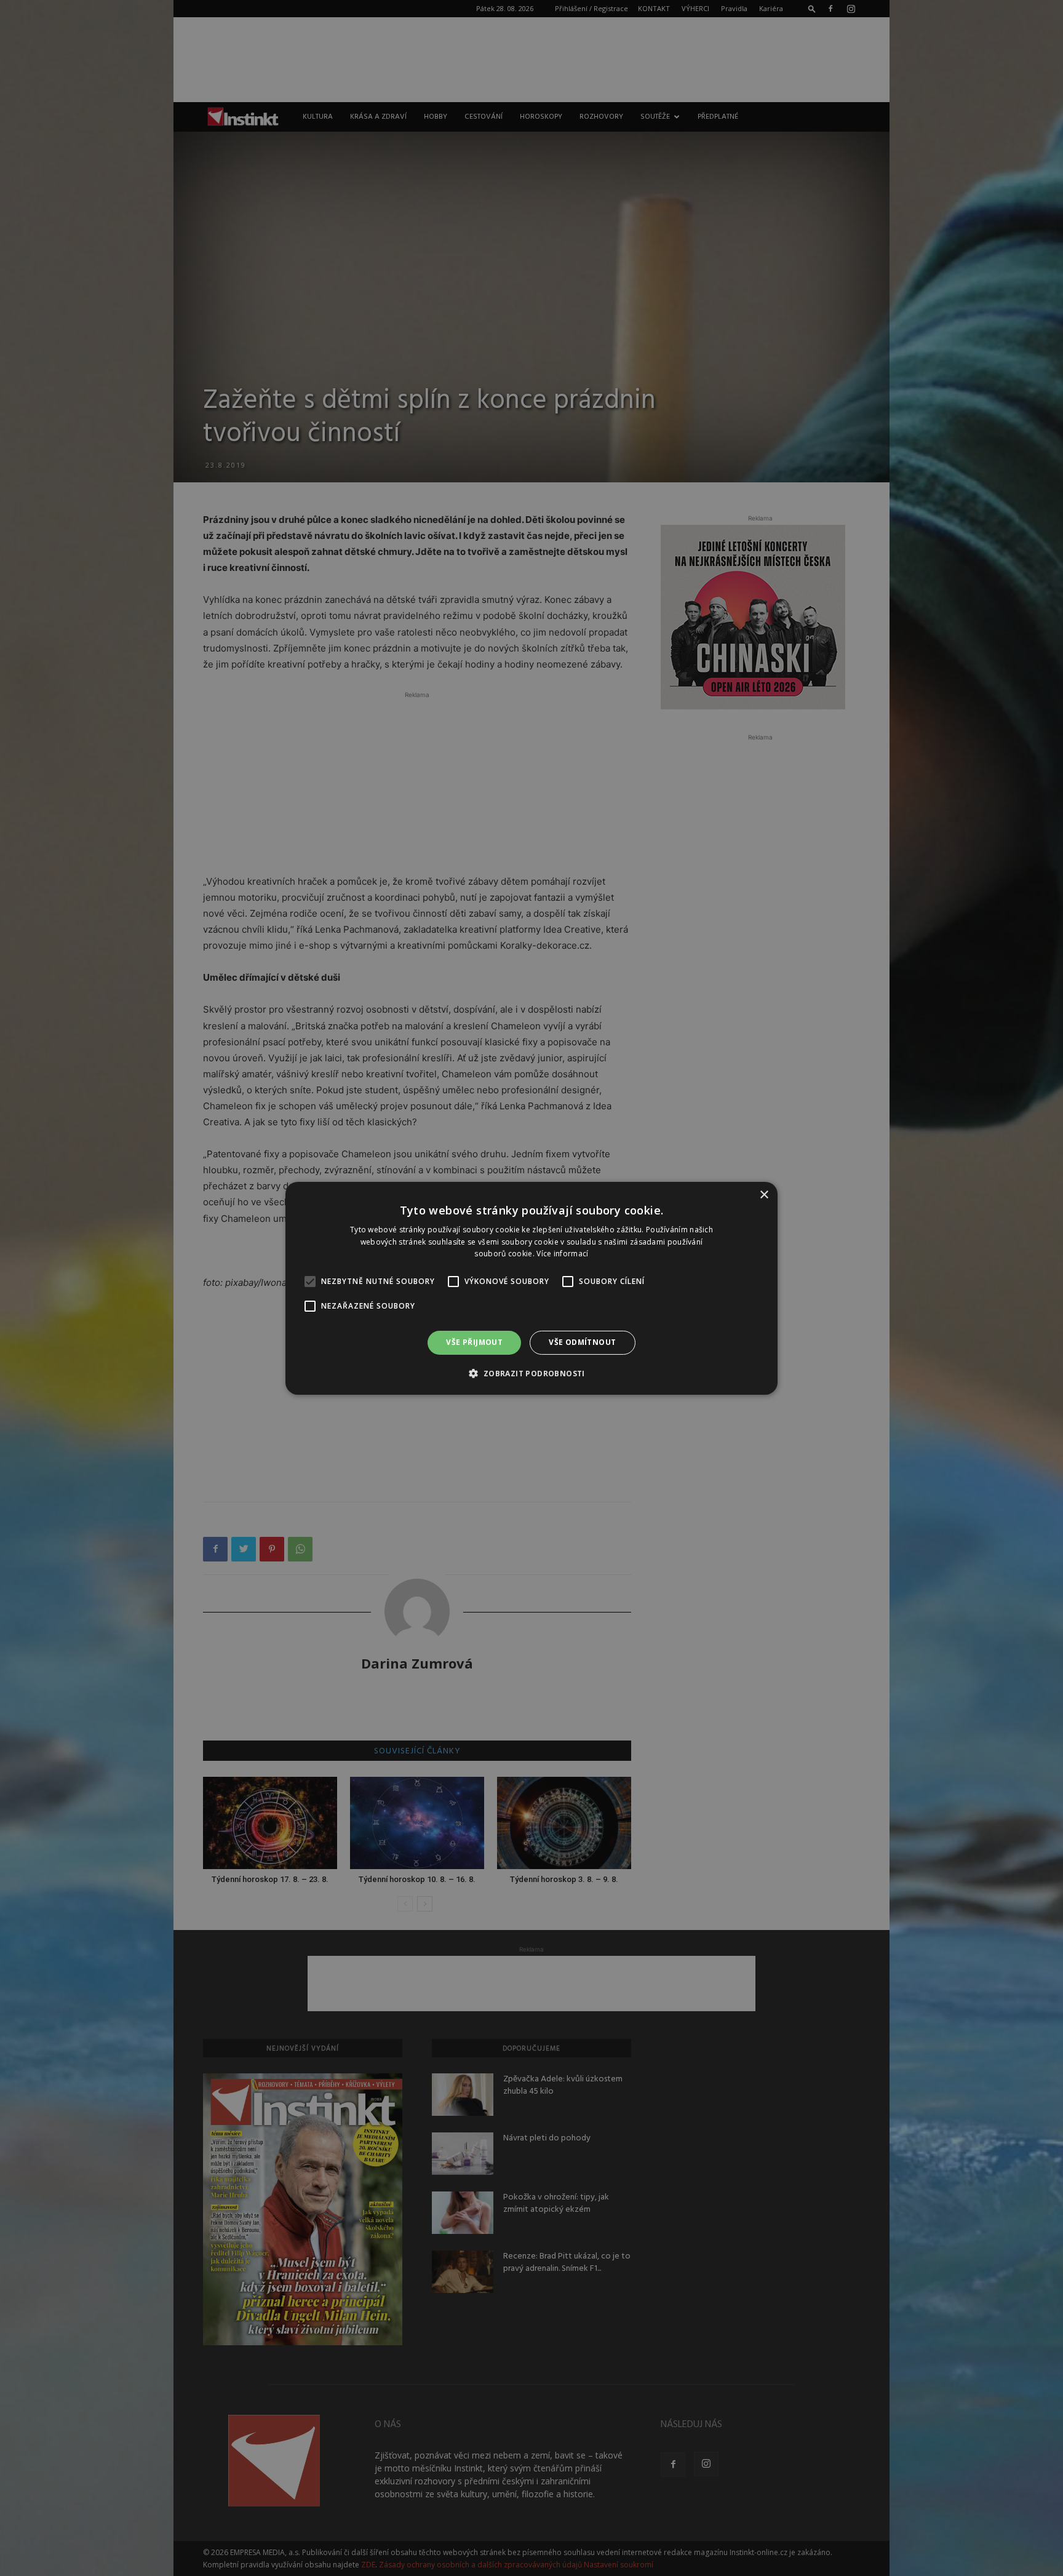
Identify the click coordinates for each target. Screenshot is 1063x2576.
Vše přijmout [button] (474, 1342)
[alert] (531, 1288)
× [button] (764, 1194)
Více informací (562, 1254)
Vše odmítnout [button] (582, 1342)
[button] (531, 1373)
